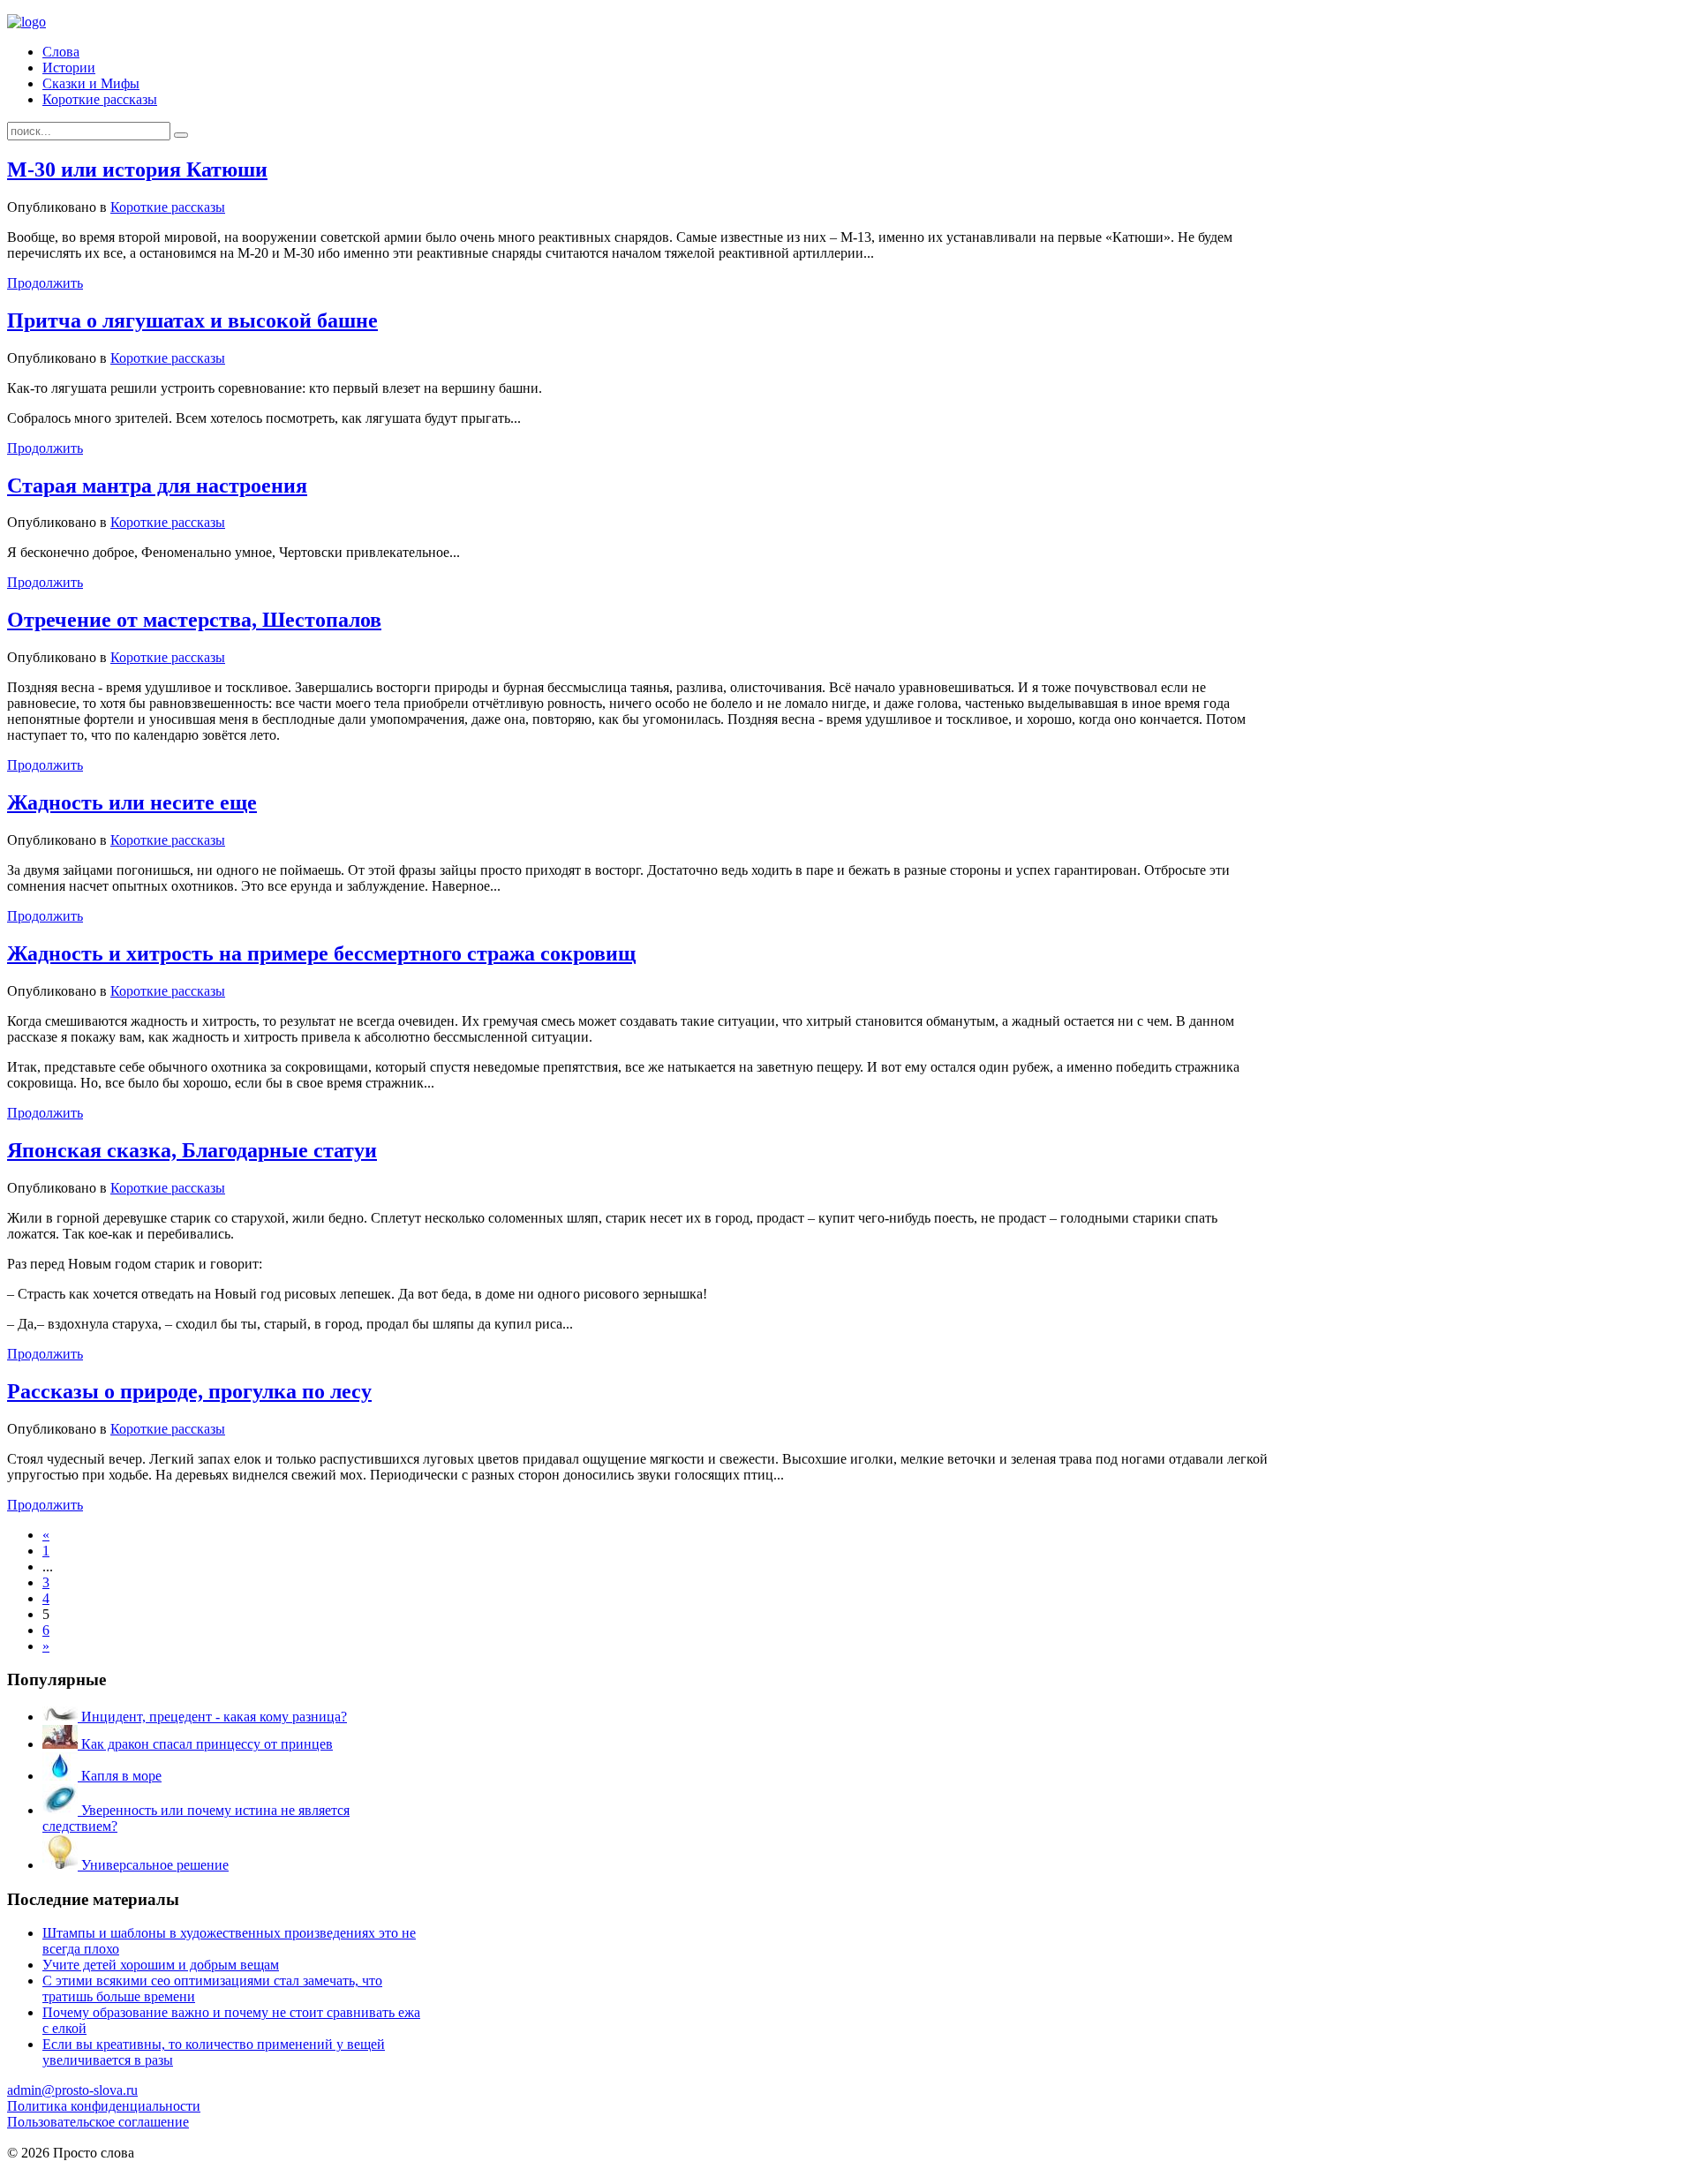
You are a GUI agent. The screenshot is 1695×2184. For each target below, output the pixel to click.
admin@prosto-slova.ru (72, 2090)
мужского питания (205, 2169)
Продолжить (45, 283)
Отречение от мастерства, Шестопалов (194, 620)
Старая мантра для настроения (157, 486)
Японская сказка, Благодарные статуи (192, 1150)
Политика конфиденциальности (104, 2106)
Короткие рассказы (100, 99)
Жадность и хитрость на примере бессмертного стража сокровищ (321, 953)
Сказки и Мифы (91, 83)
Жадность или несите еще (132, 802)
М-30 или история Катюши (137, 169)
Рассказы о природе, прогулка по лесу (189, 1391)
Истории (69, 68)
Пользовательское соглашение (98, 2122)
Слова (61, 52)
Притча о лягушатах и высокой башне (192, 320)
